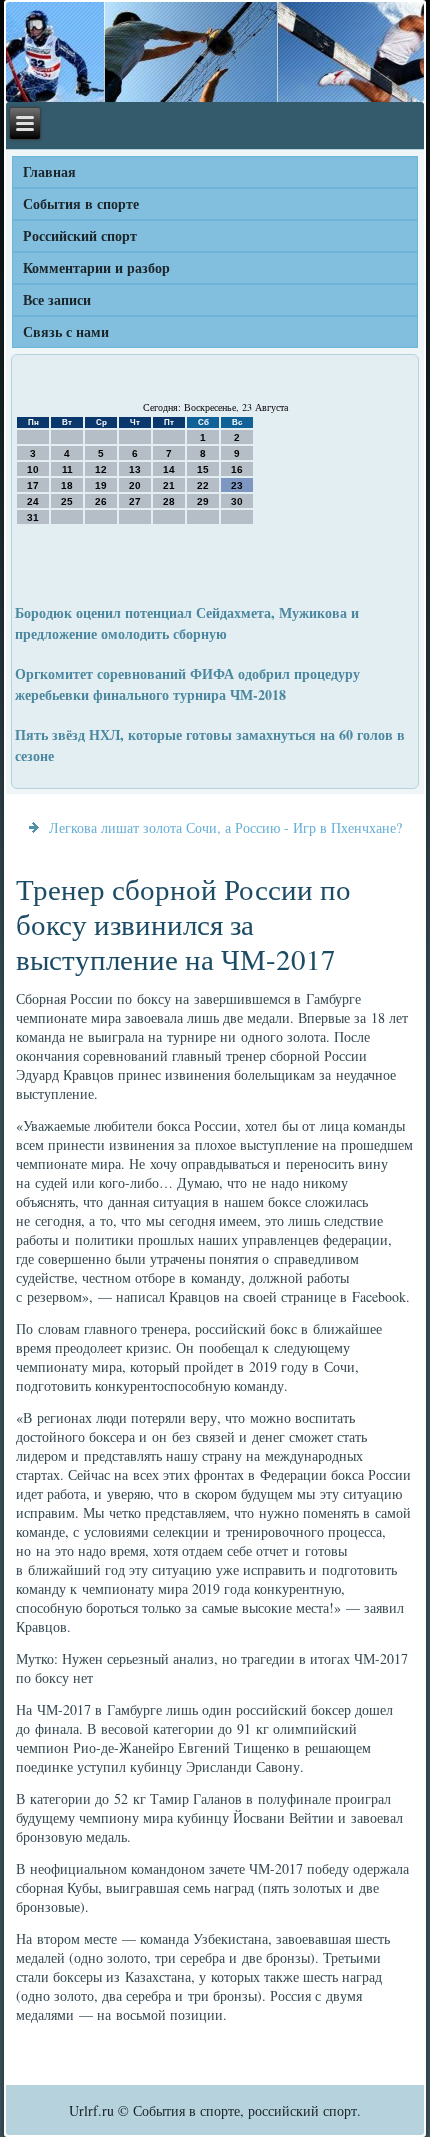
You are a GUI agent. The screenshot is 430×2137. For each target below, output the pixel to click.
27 (135, 501)
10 (33, 469)
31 (33, 517)
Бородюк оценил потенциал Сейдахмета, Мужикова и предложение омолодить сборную (187, 623)
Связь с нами (66, 331)
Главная (49, 171)
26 (101, 501)
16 (237, 469)
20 (135, 485)
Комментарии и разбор (96, 267)
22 (203, 485)
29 (203, 501)
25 (67, 501)
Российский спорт (80, 235)
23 (237, 485)
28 (169, 501)
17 (33, 485)
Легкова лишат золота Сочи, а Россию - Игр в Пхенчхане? (225, 827)
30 (237, 501)
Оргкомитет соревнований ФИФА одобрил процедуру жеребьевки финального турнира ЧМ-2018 (187, 684)
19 (101, 485)
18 (67, 485)
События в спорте (81, 203)
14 (169, 469)
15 (203, 469)
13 (135, 469)
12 (101, 469)
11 (67, 469)
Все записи (57, 299)
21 (169, 485)
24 (33, 501)
